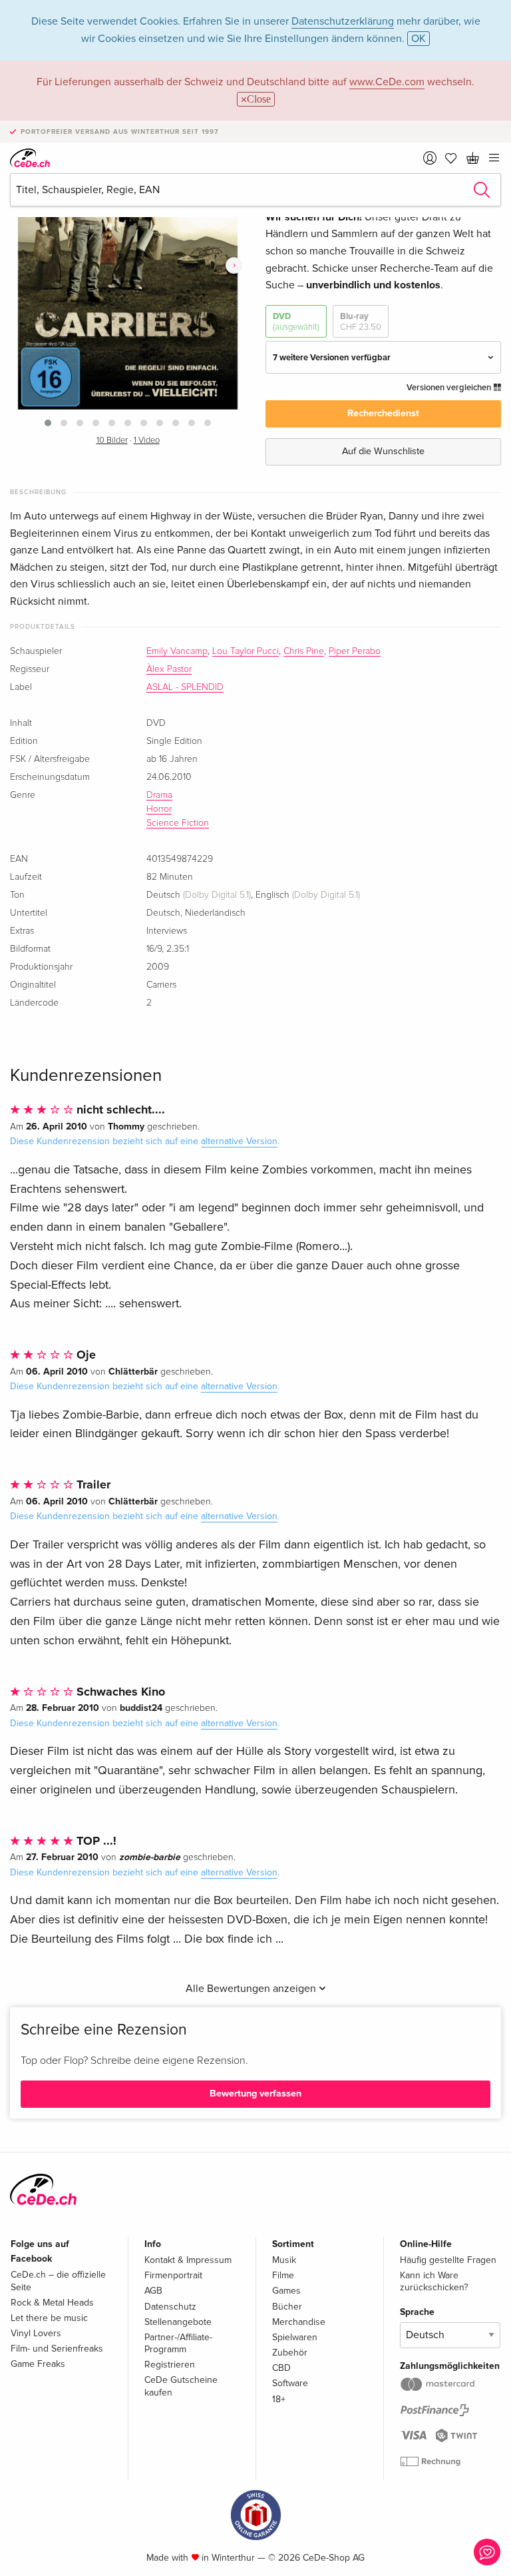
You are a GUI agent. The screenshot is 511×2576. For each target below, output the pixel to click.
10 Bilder (112, 441)
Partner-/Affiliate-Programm (178, 2343)
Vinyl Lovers (36, 2333)
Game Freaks (38, 2364)
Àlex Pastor (169, 669)
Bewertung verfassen (255, 2093)
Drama (159, 795)
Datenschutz (170, 2307)
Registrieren (170, 2365)
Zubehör (290, 2353)
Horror (159, 809)
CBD (281, 2368)
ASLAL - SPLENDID (185, 687)
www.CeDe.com (387, 82)
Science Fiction (178, 823)
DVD (296, 322)
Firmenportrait (173, 2275)
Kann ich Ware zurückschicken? (434, 2281)
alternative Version (239, 1141)
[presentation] (234, 265)
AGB (153, 2291)
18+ (279, 2399)
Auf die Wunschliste (383, 451)
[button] (48, 423)
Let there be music (49, 2318)
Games (286, 2291)
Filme (283, 2275)
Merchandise (299, 2322)
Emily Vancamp (177, 651)
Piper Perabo (355, 651)
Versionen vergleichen (450, 388)
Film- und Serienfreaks (57, 2349)
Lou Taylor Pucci (246, 651)
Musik (284, 2260)
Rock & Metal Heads (52, 2303)
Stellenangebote (178, 2322)
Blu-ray (361, 322)
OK (419, 39)
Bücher (287, 2307)
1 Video (147, 441)
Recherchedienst (383, 413)
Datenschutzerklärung (343, 21)
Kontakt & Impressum (188, 2260)
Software (290, 2383)
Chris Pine (304, 651)
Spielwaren (295, 2337)
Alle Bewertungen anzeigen (252, 1989)
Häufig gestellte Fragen (448, 2260)
